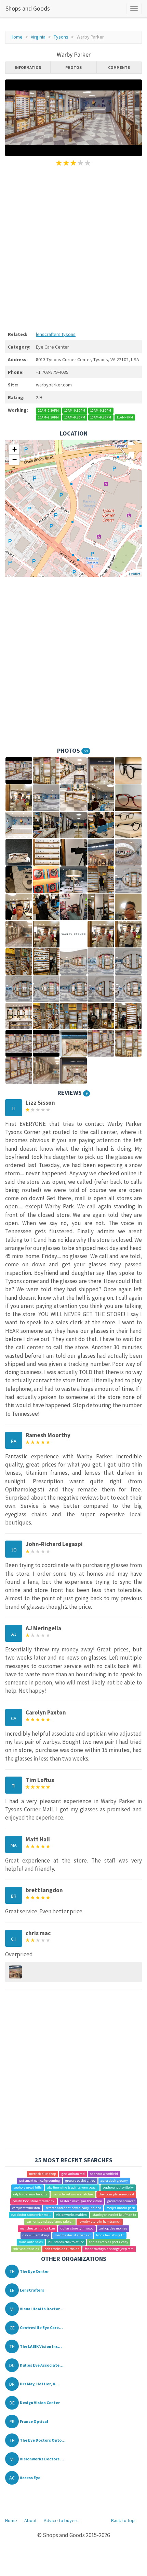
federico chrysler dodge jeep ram (109, 2249)
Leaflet (135, 574)
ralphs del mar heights (30, 2195)
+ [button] (15, 449)
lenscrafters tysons (56, 334)
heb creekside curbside (62, 2249)
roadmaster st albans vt (73, 2235)
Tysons (61, 37)
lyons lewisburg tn (110, 2235)
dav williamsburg (36, 2235)
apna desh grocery (114, 2181)
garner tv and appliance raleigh (50, 2222)
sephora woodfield (104, 2174)
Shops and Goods (28, 8)
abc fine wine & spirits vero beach (72, 2188)
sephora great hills (28, 2188)
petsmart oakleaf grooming (39, 2181)
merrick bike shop (43, 2174)
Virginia (38, 37)
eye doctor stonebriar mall (31, 2215)
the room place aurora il (116, 2195)
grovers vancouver (121, 2201)
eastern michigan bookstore (81, 2201)
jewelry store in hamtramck (99, 2222)
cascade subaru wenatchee (73, 2195)
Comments (119, 67)
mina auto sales (31, 2242)
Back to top (123, 2520)
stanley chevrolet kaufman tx (114, 2215)
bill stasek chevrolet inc (66, 2242)
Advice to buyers (61, 2520)
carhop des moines (113, 2229)
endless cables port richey (109, 2242)
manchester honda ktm (37, 2229)
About (30, 2520)
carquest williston (26, 2208)
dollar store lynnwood (77, 2229)
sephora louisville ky (118, 2188)
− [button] (15, 460)
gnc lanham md (73, 2174)
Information (28, 67)
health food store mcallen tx (33, 2201)
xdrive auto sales (26, 2249)
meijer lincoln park (121, 2208)
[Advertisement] (73, 248)
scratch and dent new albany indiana (73, 2208)
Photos (73, 67)
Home (17, 37)
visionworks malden (71, 2215)
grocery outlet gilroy (80, 2181)
